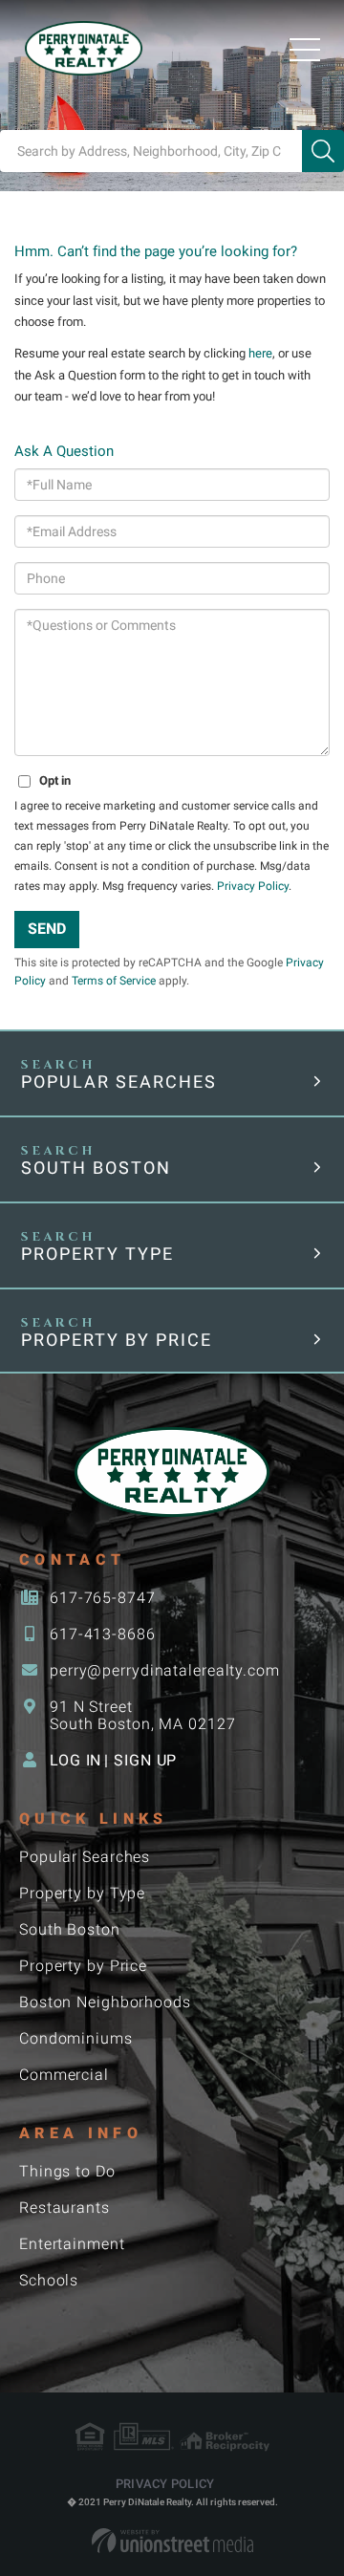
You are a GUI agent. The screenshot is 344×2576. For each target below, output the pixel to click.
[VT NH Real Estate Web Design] (172, 2541)
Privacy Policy (253, 886)
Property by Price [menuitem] (83, 1966)
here (260, 353)
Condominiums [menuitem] (76, 2038)
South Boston (96, 1168)
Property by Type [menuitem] (82, 1893)
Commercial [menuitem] (64, 2075)
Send (47, 929)
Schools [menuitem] (49, 2280)
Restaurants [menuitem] (64, 2208)
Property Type (97, 1254)
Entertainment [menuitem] (72, 2244)
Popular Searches (119, 1082)
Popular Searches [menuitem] (85, 1857)
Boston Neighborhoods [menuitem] (105, 2002)
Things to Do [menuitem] (67, 2171)
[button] (323, 151)
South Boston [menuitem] (70, 1929)
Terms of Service (114, 981)
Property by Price (117, 1340)
